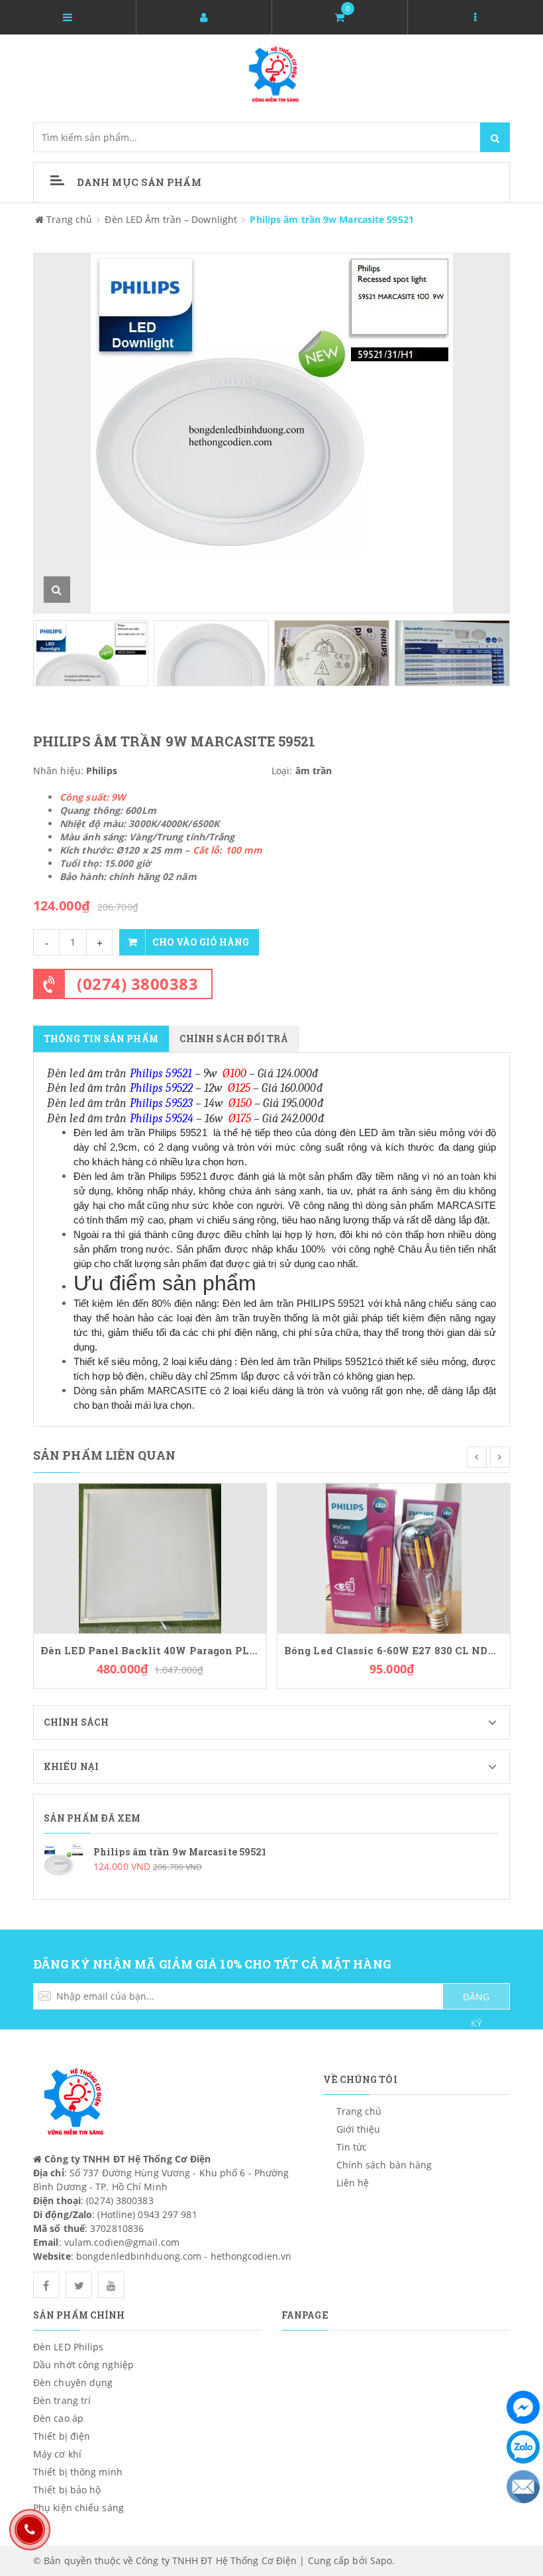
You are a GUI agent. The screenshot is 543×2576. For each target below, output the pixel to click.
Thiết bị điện (62, 2436)
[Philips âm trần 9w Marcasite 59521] (271, 1863)
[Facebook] (523, 2407)
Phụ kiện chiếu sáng (78, 2508)
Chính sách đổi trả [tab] (234, 1039)
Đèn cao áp (58, 2418)
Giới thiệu (359, 2129)
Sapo (381, 2560)
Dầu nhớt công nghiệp (83, 2365)
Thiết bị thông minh (78, 2472)
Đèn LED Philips (69, 2347)
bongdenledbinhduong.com (139, 2256)
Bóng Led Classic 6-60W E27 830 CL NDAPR (394, 1651)
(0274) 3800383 (137, 984)
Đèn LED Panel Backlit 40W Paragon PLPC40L (150, 1651)
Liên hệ (353, 2183)
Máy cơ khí (57, 2454)
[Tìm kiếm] (495, 137)
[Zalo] (523, 2447)
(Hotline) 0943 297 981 (147, 2214)
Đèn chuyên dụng (73, 2382)
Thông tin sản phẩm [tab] (101, 1039)
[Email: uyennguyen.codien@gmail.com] (523, 2487)
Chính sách (76, 1722)
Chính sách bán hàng (384, 2165)
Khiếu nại (71, 1766)
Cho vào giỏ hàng (201, 942)
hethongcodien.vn (251, 2256)
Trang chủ (359, 2111)
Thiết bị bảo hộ (67, 2490)
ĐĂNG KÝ (476, 2000)
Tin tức (352, 2147)
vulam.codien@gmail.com (122, 2242)
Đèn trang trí (62, 2400)
